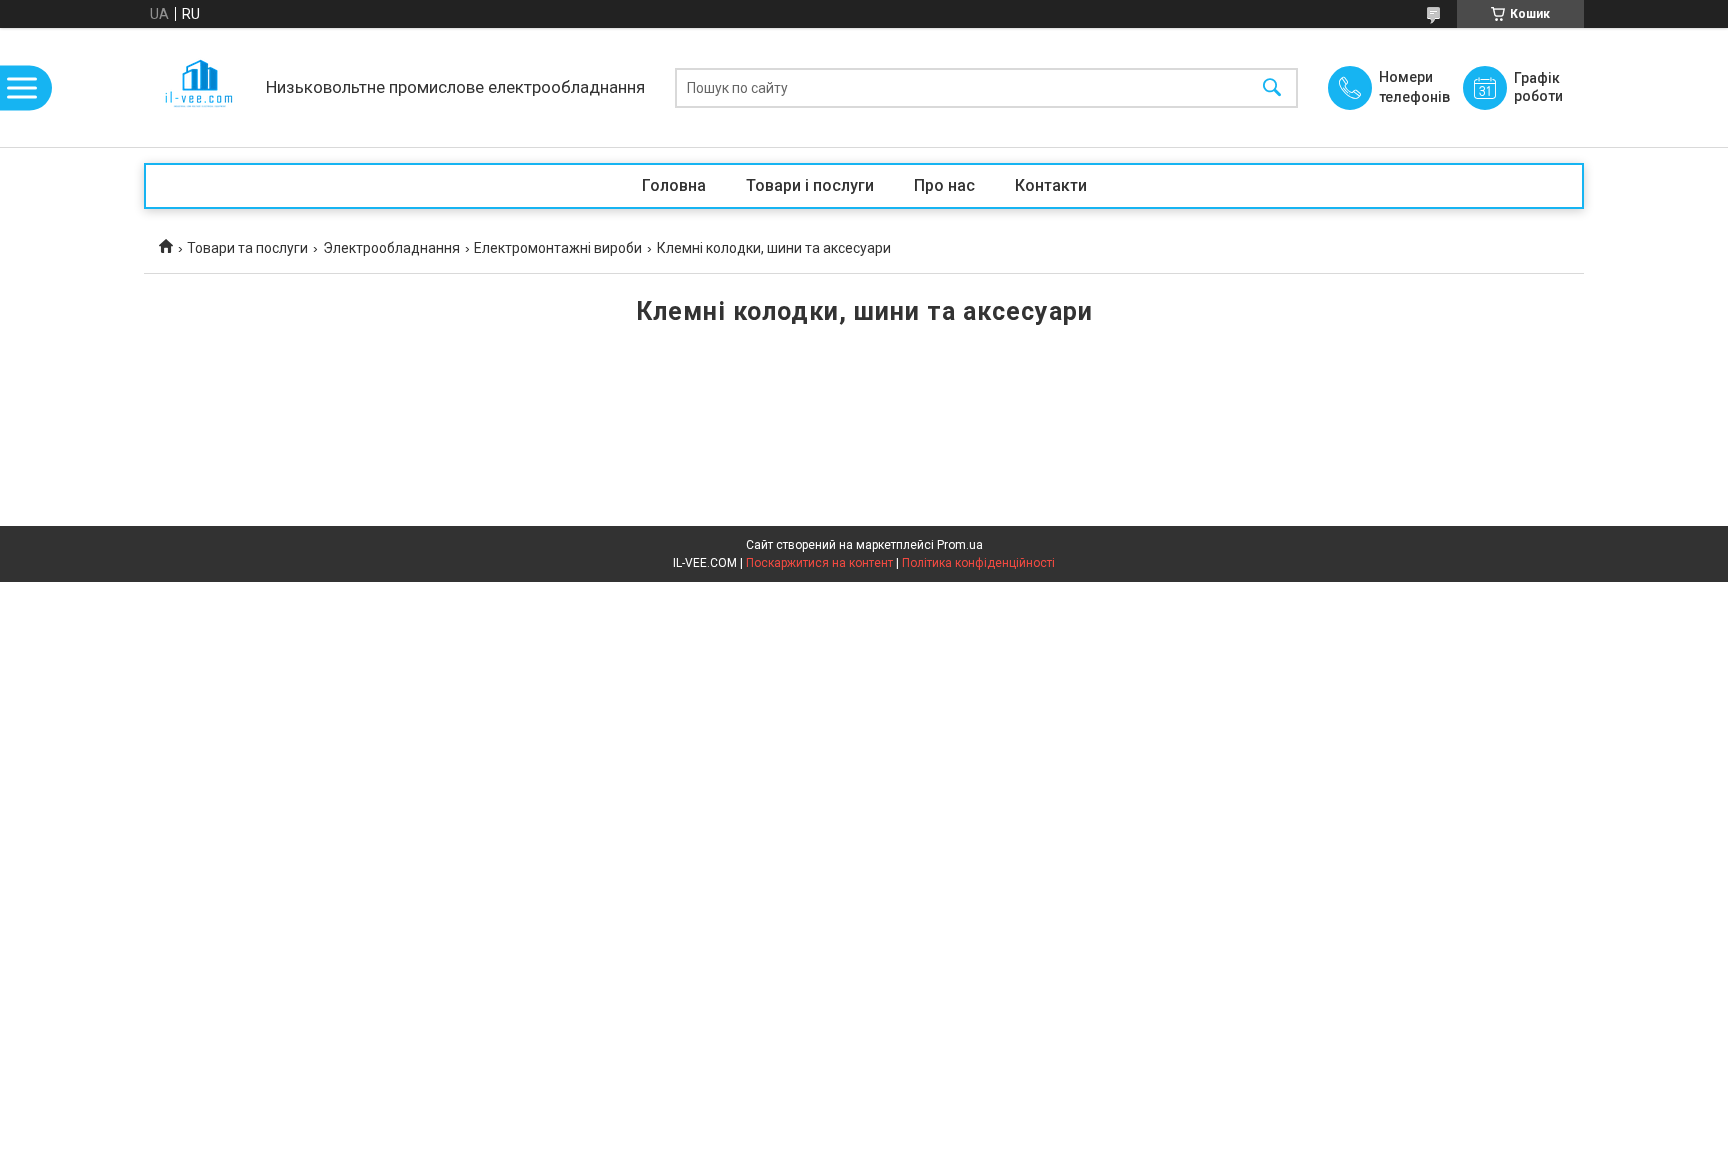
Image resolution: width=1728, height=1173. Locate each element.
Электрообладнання (391, 248)
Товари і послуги (810, 185)
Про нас (944, 185)
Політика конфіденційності (978, 563)
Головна (674, 185)
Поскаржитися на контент (819, 563)
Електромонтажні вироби (558, 248)
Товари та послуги (247, 248)
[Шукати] (1272, 87)
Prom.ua (960, 545)
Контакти (1051, 185)
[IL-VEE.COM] (200, 87)
